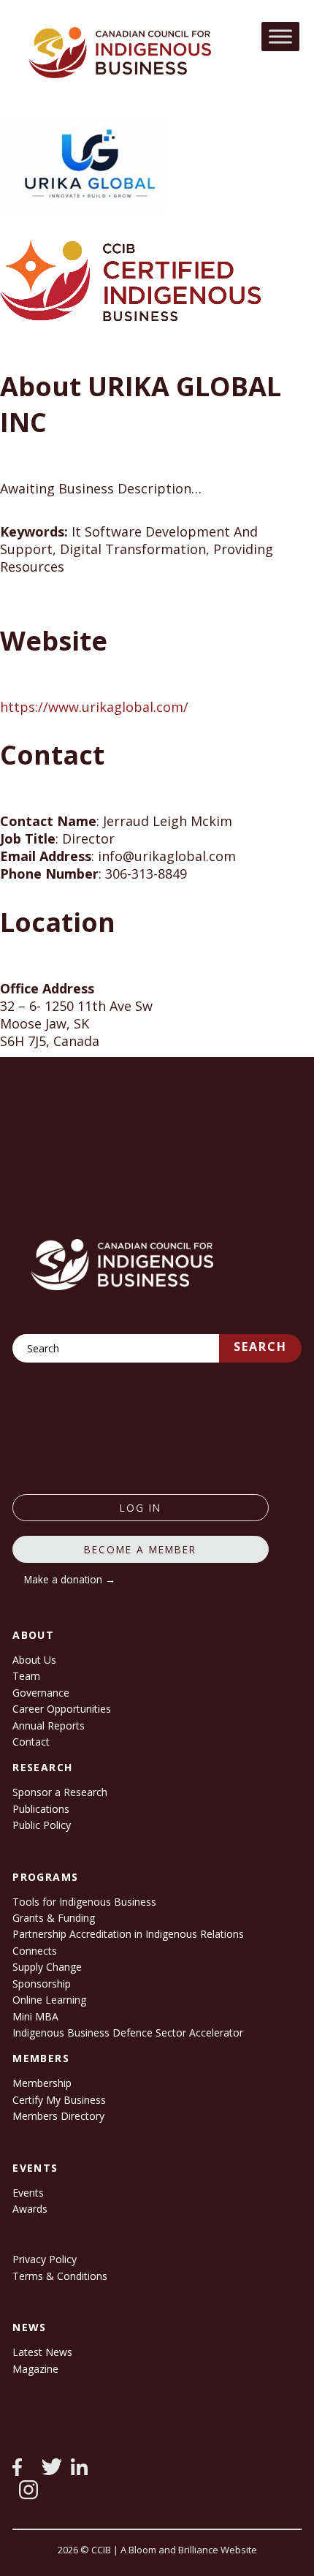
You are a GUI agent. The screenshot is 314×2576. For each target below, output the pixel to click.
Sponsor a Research (60, 1792)
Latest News (42, 2352)
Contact (31, 1742)
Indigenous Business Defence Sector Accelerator (128, 2033)
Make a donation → (70, 1579)
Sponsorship (42, 1984)
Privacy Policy (45, 2259)
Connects (35, 1951)
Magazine (35, 2369)
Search (260, 1346)
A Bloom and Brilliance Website (189, 2550)
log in (141, 1508)
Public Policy (42, 1825)
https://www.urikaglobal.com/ (94, 707)
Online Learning (49, 2000)
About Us (34, 1660)
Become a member (140, 1549)
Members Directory (58, 2116)
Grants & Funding (54, 1918)
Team (26, 1676)
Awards (30, 2209)
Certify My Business (59, 2100)
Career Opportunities (62, 1709)
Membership (42, 2083)
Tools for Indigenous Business (84, 1902)
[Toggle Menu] (280, 36)
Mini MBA (35, 2016)
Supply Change (47, 1967)
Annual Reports (49, 1725)
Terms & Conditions (60, 2276)
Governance (41, 1693)
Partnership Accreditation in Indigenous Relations (128, 1934)
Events (28, 2193)
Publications (41, 1809)
